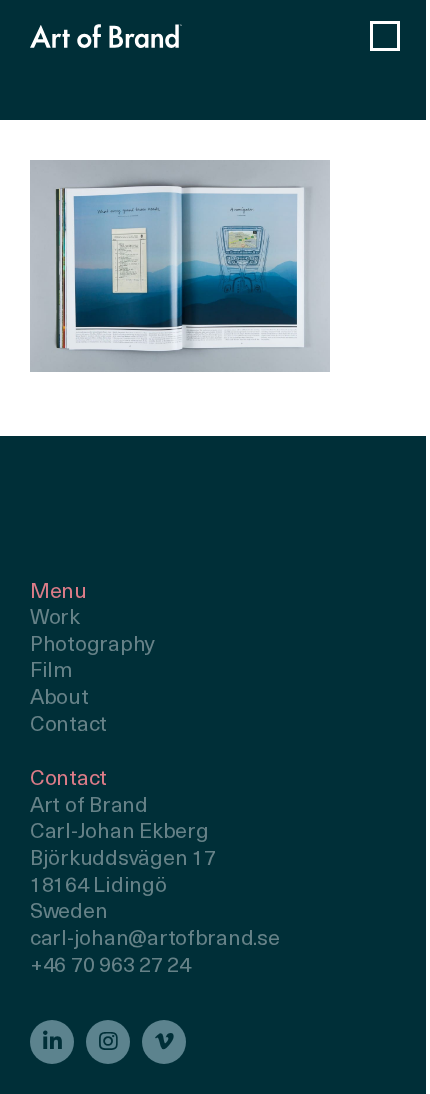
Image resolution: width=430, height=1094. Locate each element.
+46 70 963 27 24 (110, 966)
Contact (68, 725)
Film (51, 671)
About (59, 698)
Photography (92, 645)
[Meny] (385, 36)
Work (55, 618)
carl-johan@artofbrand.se (155, 939)
